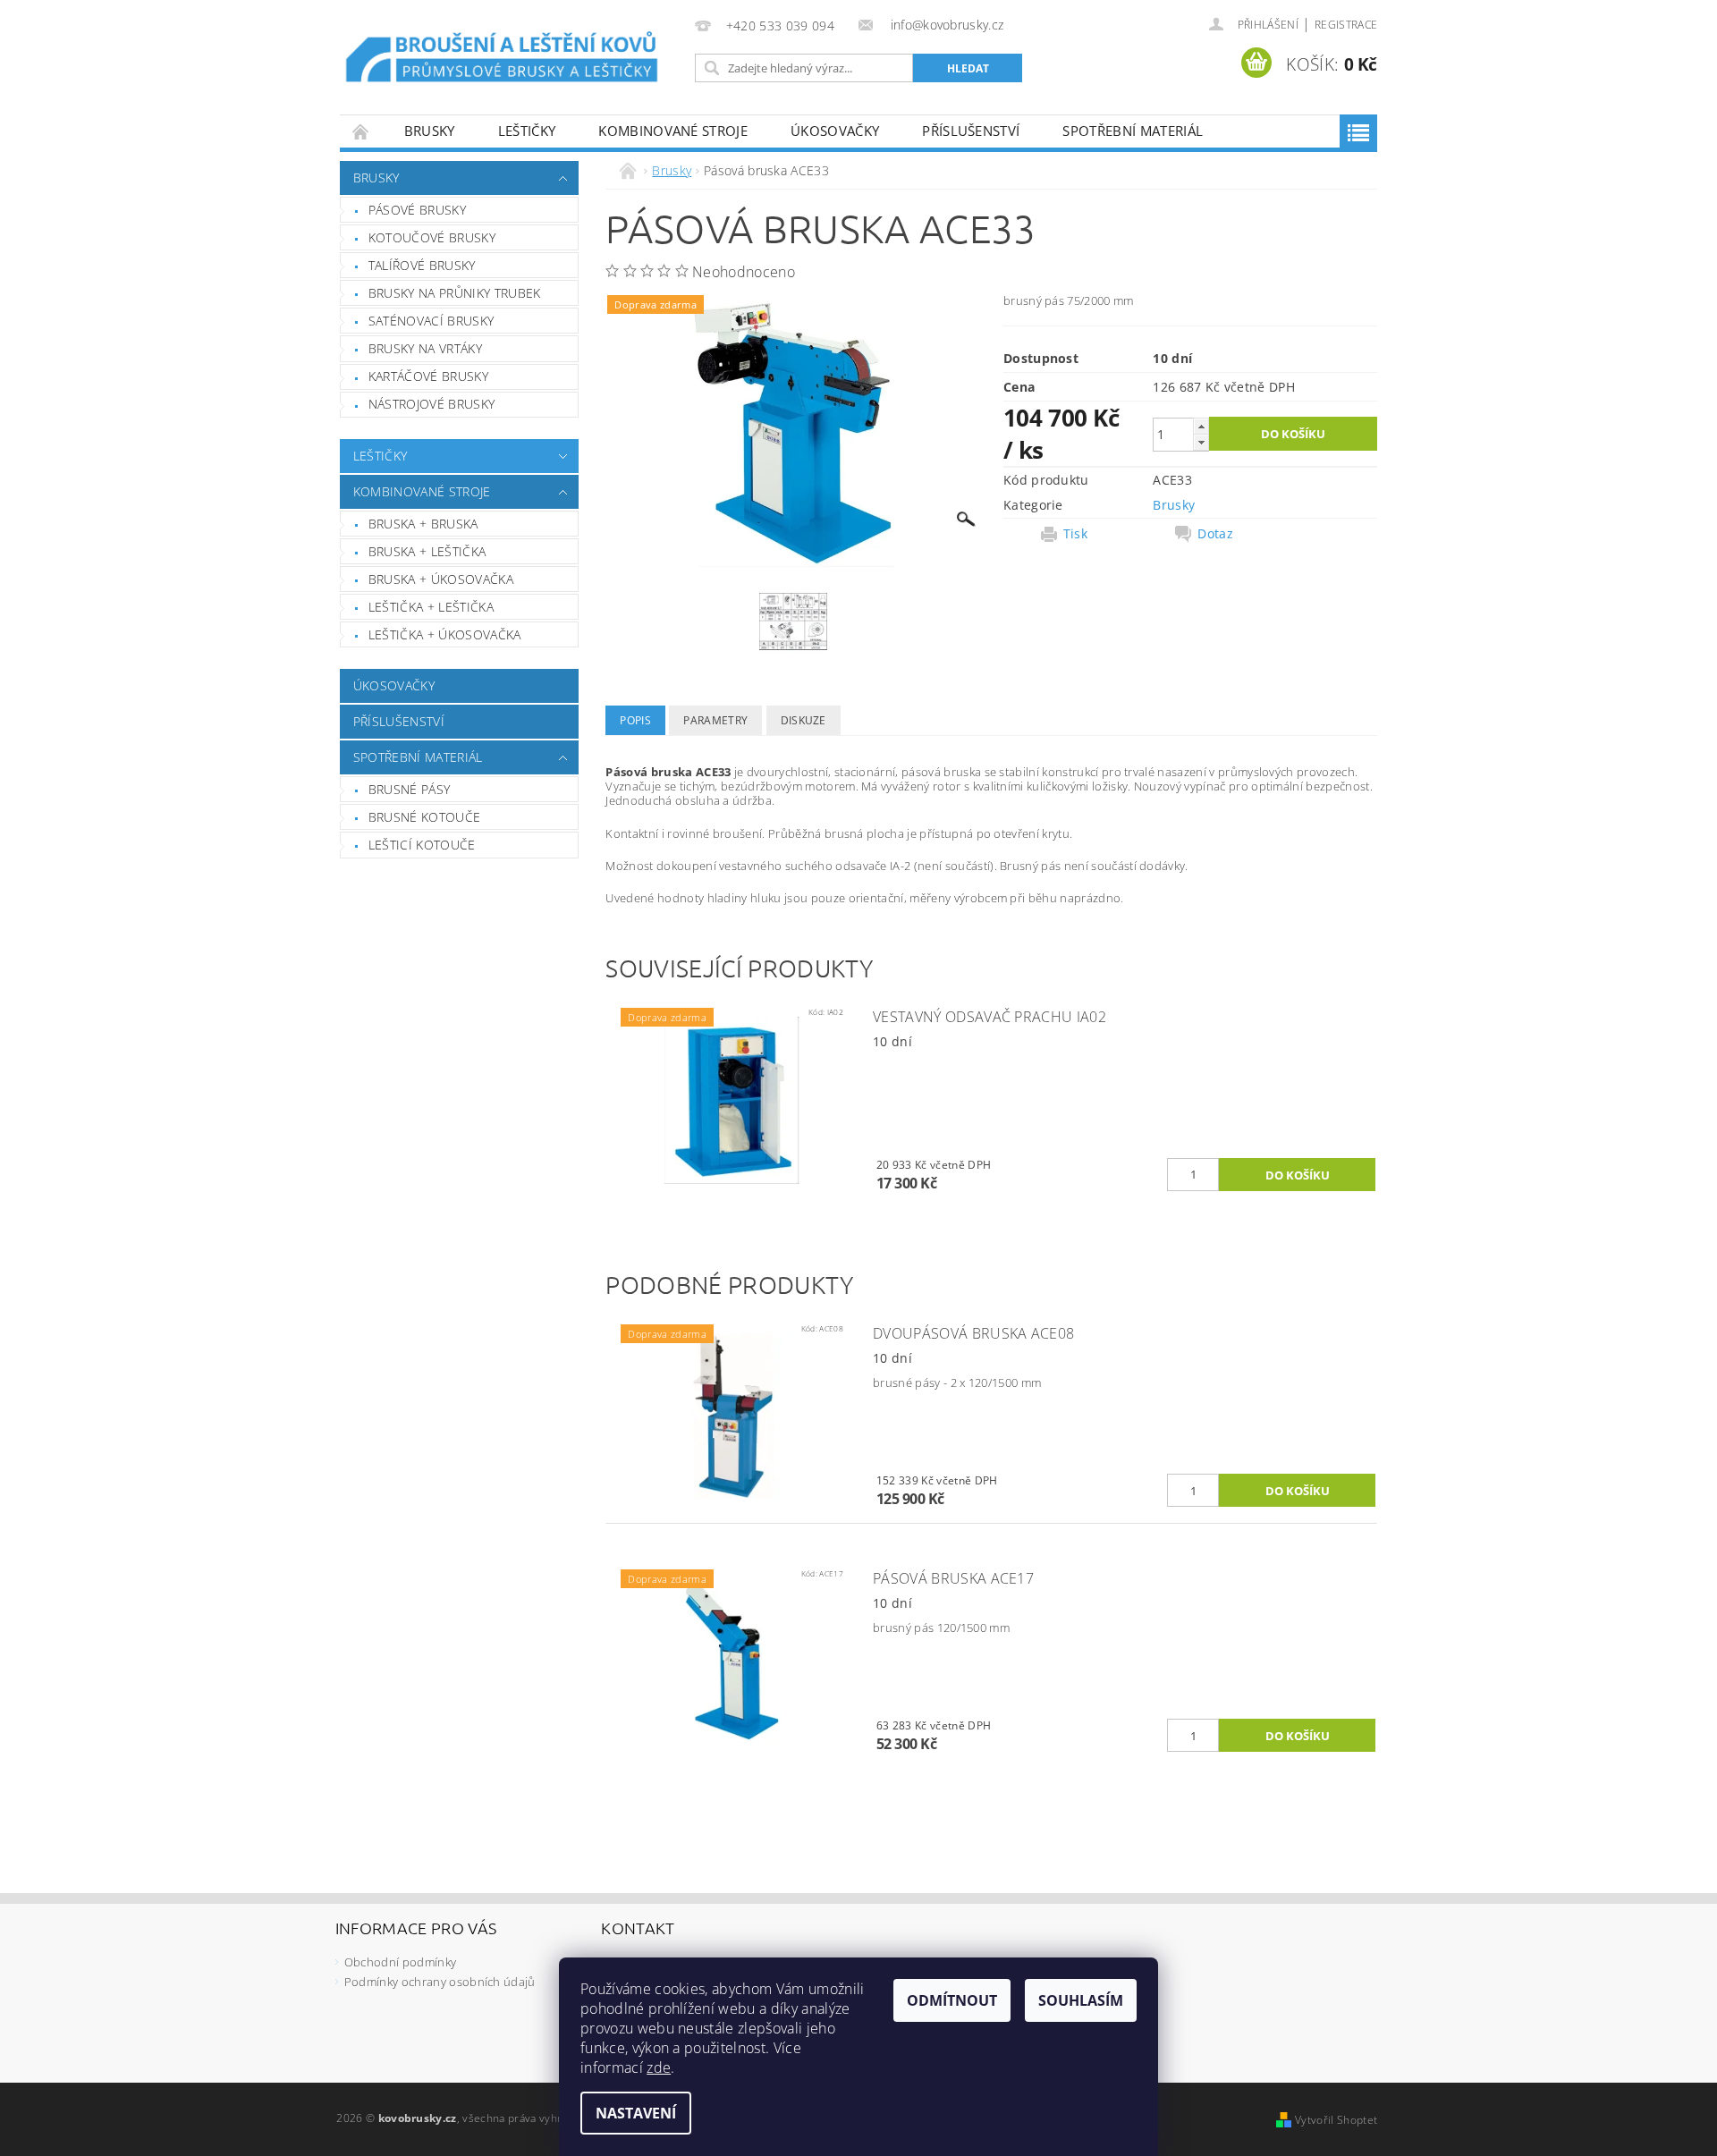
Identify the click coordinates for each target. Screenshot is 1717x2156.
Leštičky (527, 131)
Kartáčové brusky (428, 376)
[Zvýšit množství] (1201, 426)
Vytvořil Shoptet (1336, 2120)
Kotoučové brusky (432, 237)
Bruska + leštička (427, 551)
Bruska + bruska (423, 524)
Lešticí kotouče (422, 845)
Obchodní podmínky (400, 1962)
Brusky (430, 131)
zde (659, 2067)
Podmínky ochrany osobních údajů (440, 1982)
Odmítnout (952, 2000)
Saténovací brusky (431, 321)
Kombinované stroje (673, 131)
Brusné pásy (410, 789)
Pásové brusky (417, 210)
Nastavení (636, 2113)
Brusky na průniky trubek (455, 293)
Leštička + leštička (431, 607)
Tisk (1075, 534)
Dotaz (1215, 534)
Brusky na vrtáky (425, 348)
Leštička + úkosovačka (445, 634)
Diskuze (804, 720)
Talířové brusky (422, 265)
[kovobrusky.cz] (504, 59)
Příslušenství (971, 131)
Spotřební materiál (1133, 131)
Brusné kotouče (424, 817)
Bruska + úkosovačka (441, 579)
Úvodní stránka (361, 131)
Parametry (715, 720)
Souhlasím (1081, 2000)
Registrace (1346, 25)
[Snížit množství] (1201, 442)
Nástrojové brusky (431, 404)
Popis (635, 720)
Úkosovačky (835, 131)
